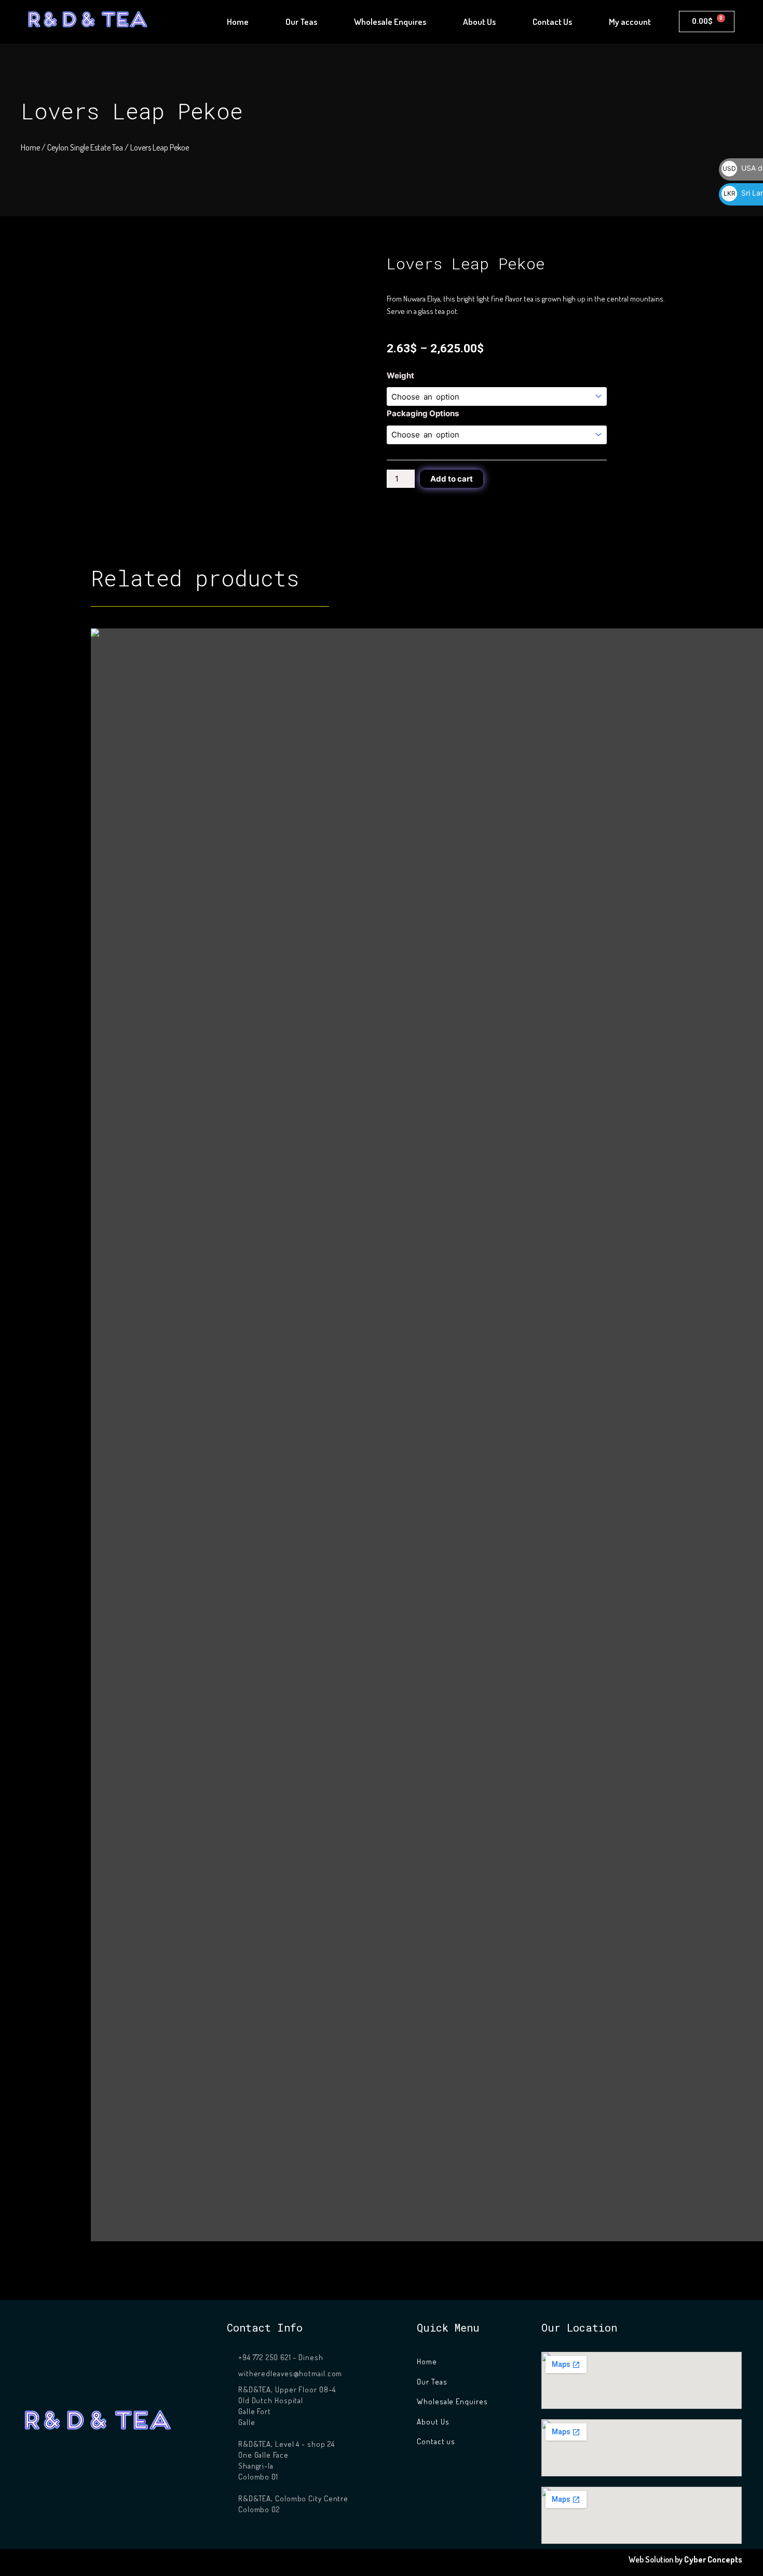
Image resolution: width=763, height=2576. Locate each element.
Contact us (436, 2441)
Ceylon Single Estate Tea (85, 147)
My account (630, 22)
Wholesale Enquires (390, 22)
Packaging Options (423, 413)
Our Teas (301, 22)
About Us (479, 22)
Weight (400, 375)
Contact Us (552, 22)
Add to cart (452, 479)
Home (238, 22)
